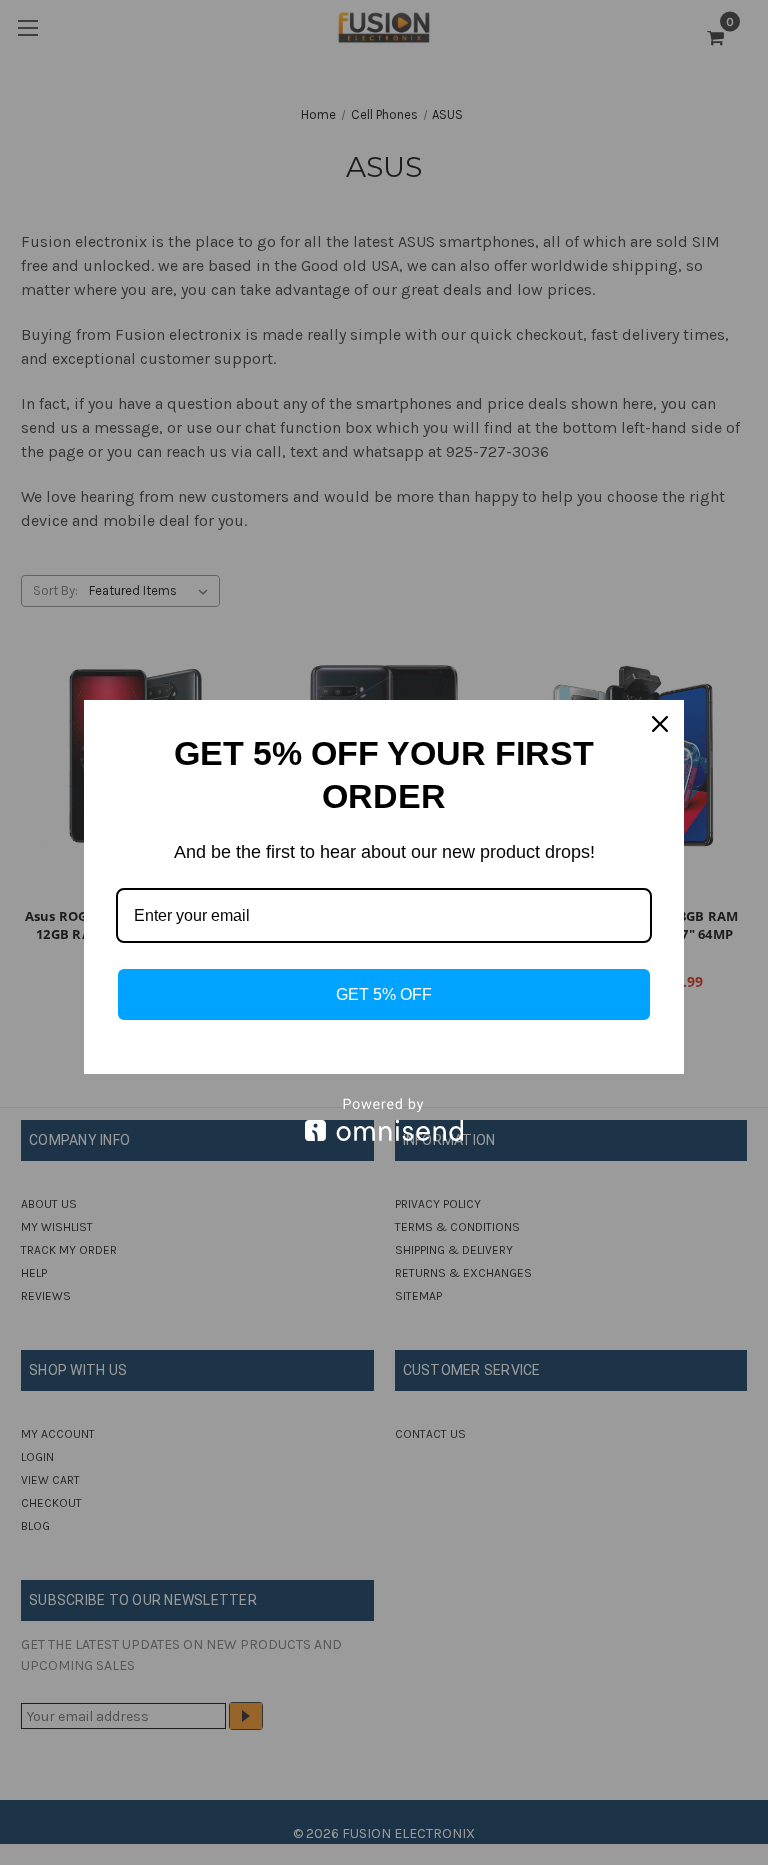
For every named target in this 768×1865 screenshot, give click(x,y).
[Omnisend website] (384, 1119)
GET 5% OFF (384, 994)
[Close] (660, 724)
